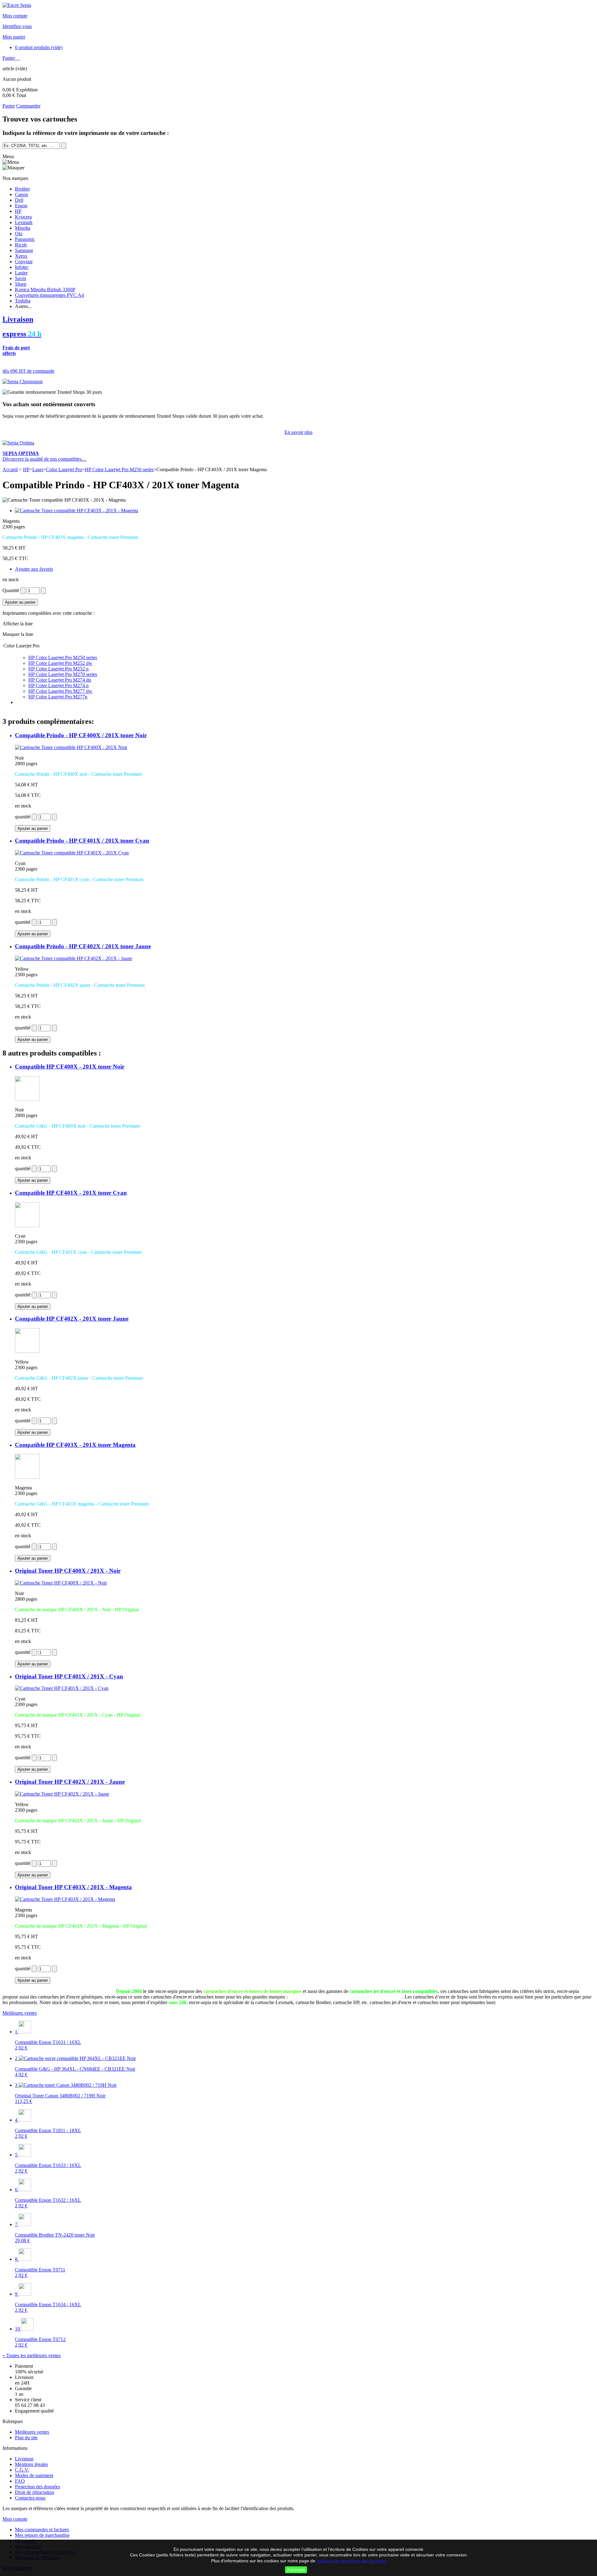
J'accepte (296, 2570)
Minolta (23, 228)
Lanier (21, 273)
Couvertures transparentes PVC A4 (49, 295)
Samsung (24, 250)
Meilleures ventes (20, 2013)
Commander (28, 106)
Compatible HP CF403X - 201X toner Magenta (75, 1445)
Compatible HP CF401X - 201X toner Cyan (71, 1193)
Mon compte (15, 16)
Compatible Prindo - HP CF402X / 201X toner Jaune (83, 946)
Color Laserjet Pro (64, 469)
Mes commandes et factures (42, 2530)
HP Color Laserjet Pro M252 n (58, 669)
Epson (21, 206)
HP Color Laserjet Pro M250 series (119, 469)
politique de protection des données (352, 2561)
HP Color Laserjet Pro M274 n (58, 685)
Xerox (21, 256)
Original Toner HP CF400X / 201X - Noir (68, 1571)
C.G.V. (22, 2470)
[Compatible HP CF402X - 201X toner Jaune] (27, 1351)
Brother (22, 189)
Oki (19, 234)
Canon (21, 194)
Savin (21, 278)
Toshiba (23, 301)
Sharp (21, 284)
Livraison (24, 2459)
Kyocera (23, 217)
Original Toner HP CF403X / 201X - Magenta (73, 1887)
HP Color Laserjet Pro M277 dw (60, 691)
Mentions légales (31, 2464)
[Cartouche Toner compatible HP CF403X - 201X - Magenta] (76, 511)
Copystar (24, 262)
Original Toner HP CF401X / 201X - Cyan (69, 1676)
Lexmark (24, 222)
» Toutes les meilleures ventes (32, 2355)
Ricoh (21, 245)
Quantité (11, 590)
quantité (23, 817)
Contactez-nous (30, 2498)
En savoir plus (298, 432)
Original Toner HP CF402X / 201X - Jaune (70, 1782)
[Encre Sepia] (17, 5)
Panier (9, 58)
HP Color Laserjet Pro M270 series (63, 674)
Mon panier (14, 37)
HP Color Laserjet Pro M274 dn (60, 680)
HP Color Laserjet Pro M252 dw (60, 663)
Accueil (10, 469)
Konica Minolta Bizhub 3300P (45, 290)
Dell (19, 200)
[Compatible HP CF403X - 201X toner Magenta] (27, 1477)
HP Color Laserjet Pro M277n (58, 697)
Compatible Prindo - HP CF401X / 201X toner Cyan (82, 841)
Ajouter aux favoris (34, 569)
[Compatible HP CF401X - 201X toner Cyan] (27, 1225)
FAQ (20, 2481)
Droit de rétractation (35, 2492)
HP (18, 211)
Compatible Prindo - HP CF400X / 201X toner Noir (81, 735)
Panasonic (25, 239)
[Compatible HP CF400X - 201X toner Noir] (27, 1099)
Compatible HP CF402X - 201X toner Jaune (72, 1319)
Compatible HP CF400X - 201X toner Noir (70, 1067)
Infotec (22, 267)
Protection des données (37, 2487)
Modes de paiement (34, 2475)
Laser (38, 469)
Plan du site (26, 2438)
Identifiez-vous (17, 26)
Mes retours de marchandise (42, 2535)
